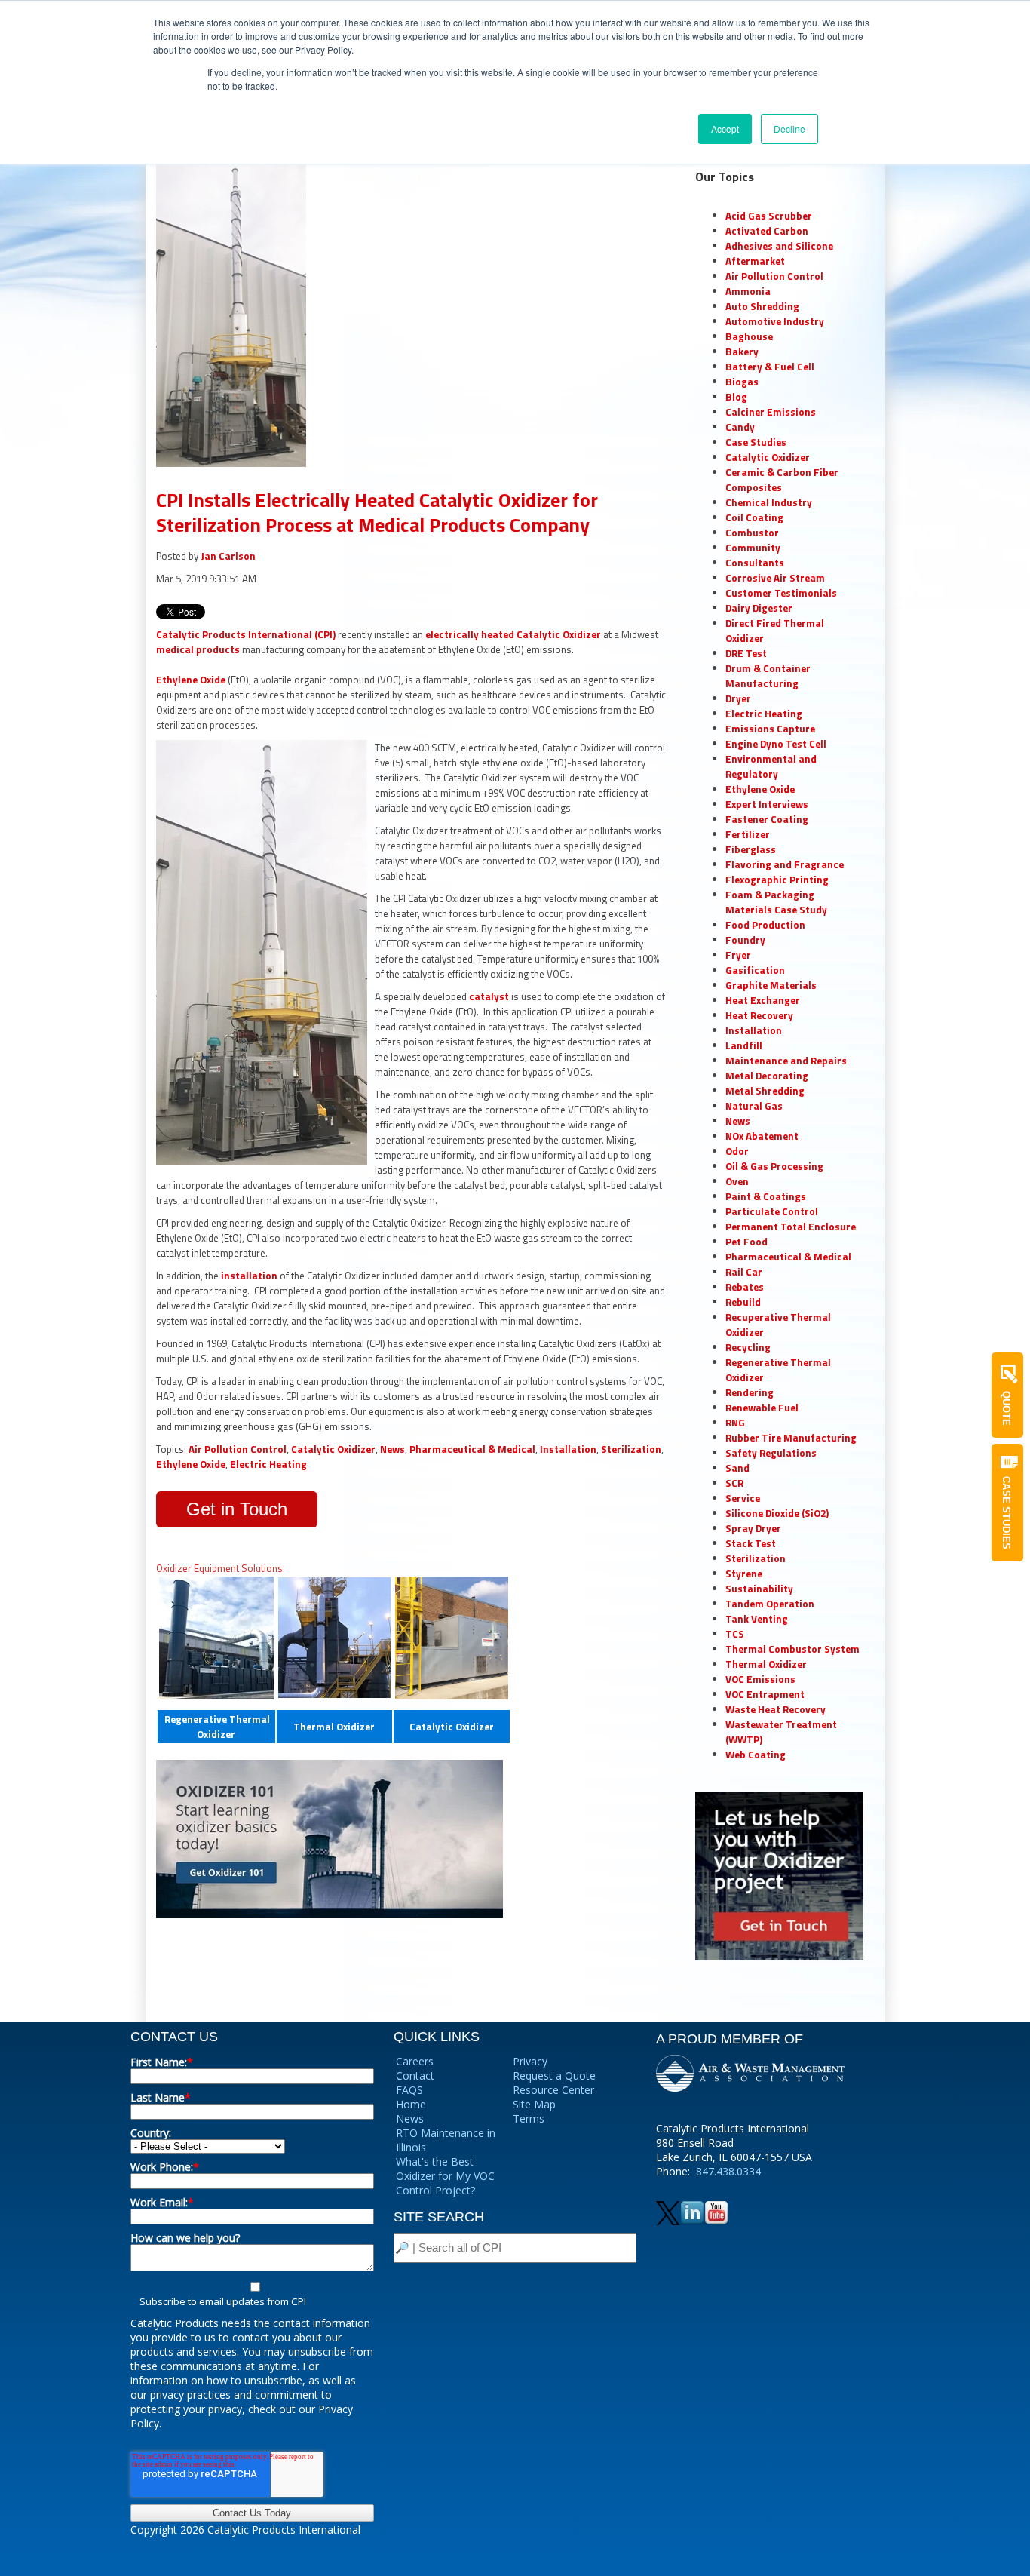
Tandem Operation (770, 1604)
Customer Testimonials (781, 593)
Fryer (738, 955)
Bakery (742, 352)
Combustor (752, 533)
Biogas (742, 382)
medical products (198, 649)
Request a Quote (554, 2076)
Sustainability (759, 1589)
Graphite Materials (771, 985)
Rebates (745, 1287)
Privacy (530, 2061)
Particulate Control (772, 1211)
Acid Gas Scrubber (769, 216)
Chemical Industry (769, 502)
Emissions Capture (770, 729)
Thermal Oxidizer (334, 1727)
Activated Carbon (767, 231)
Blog (736, 397)
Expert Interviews (767, 804)
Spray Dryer (753, 1528)
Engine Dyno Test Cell (776, 744)
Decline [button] (789, 129)
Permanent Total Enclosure (791, 1227)
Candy (740, 427)
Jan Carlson (228, 556)
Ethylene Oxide (191, 680)
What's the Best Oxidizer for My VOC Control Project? (445, 2176)
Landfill (744, 1045)
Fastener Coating (767, 819)
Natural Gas (754, 1106)
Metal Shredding (765, 1091)
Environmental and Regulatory (771, 766)
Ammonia (748, 291)
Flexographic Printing (777, 880)
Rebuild (743, 1302)
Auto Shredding (762, 306)
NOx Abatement (762, 1136)
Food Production (765, 925)
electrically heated (470, 634)
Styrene (744, 1574)
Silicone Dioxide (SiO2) (777, 1513)
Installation (568, 1449)
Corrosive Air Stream (775, 578)
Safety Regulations (771, 1453)
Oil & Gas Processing (774, 1166)
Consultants (755, 563)
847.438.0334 (728, 2171)
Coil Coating (754, 517)
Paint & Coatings (766, 1196)
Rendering (750, 1392)
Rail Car (744, 1272)
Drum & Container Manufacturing (768, 676)
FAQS (409, 2090)
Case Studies (756, 442)
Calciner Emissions (771, 412)
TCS (735, 1634)
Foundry (745, 940)
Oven (737, 1181)
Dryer (738, 698)
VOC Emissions (760, 1679)
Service (743, 1498)
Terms (529, 2119)
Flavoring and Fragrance (785, 864)
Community (753, 548)
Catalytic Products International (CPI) (246, 634)
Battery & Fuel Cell (770, 367)
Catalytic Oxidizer (559, 634)
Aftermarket (755, 261)
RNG (735, 1423)
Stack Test (751, 1543)
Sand (737, 1468)
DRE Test (746, 653)
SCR (734, 1483)
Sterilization (631, 1449)
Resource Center (553, 2090)
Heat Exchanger (763, 1000)
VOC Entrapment (765, 1694)
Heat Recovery (759, 1015)
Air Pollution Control (238, 1449)
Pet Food (746, 1242)
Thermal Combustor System (792, 1649)
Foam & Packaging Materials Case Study (776, 902)
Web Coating (756, 1755)
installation (250, 1276)
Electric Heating (268, 1464)
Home (411, 2104)
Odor (737, 1151)
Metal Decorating (767, 1076)
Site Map (534, 2104)
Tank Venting (757, 1619)
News (392, 1449)
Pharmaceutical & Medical (472, 1449)
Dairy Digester (759, 608)
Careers (415, 2061)
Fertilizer (748, 834)
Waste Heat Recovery (776, 1709)
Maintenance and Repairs (786, 1061)
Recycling (748, 1347)
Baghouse (749, 336)
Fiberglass (751, 849)
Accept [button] (725, 129)
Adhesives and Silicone (779, 246)
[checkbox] (252, 2294)
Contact (415, 2076)
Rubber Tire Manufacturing (791, 1438)
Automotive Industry (775, 321)
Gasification (755, 970)
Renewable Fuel (762, 1408)
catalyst (489, 996)
